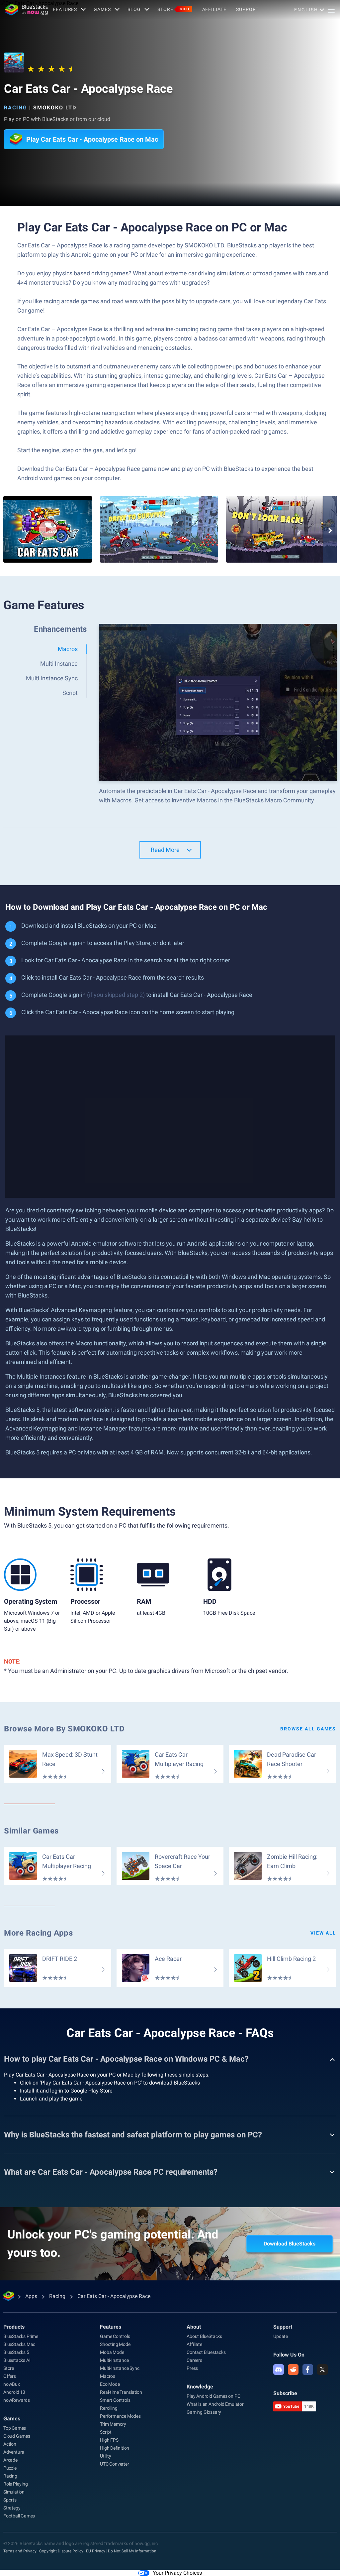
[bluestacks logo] (27, 10)
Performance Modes (120, 2416)
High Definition (115, 2448)
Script (106, 2432)
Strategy (12, 2508)
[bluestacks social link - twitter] (322, 2370)
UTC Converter (114, 2464)
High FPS (109, 2440)
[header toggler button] (331, 10)
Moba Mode (112, 2352)
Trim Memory (113, 2424)
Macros (108, 2376)
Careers (194, 2360)
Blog (134, 9)
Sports (10, 2500)
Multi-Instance (114, 2360)
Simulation (14, 2492)
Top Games (15, 2428)
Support (247, 9)
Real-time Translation (121, 2392)
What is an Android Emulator (215, 2404)
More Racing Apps (39, 1933)
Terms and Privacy (20, 2551)
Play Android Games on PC (213, 2396)
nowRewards (17, 2400)
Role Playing (16, 2484)
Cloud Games (17, 2436)
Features (65, 9)
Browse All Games (308, 1729)
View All (323, 1933)
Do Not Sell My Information (132, 2551)
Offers (10, 2376)
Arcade (10, 2460)
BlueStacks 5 (16, 2352)
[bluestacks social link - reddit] (293, 2370)
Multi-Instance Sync (120, 2368)
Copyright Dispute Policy (61, 2551)
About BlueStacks (204, 2336)
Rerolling (109, 2408)
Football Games (19, 2516)
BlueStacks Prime (21, 2336)
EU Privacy (96, 2551)
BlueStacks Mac (19, 2344)
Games (102, 9)
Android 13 (14, 2392)
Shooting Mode (115, 2344)
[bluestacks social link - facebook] (308, 2370)
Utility (106, 2456)
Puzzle (10, 2468)
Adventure (14, 2452)
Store (174, 9)
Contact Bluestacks (206, 2352)
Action (10, 2444)
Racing (16, 108)
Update (281, 2336)
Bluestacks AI (17, 2360)
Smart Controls (115, 2400)
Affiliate (214, 9)
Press (192, 2368)
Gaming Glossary (204, 2412)
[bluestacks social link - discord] (279, 2370)
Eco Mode (110, 2384)
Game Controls (115, 2336)
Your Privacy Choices (177, 2573)
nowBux (12, 2384)
